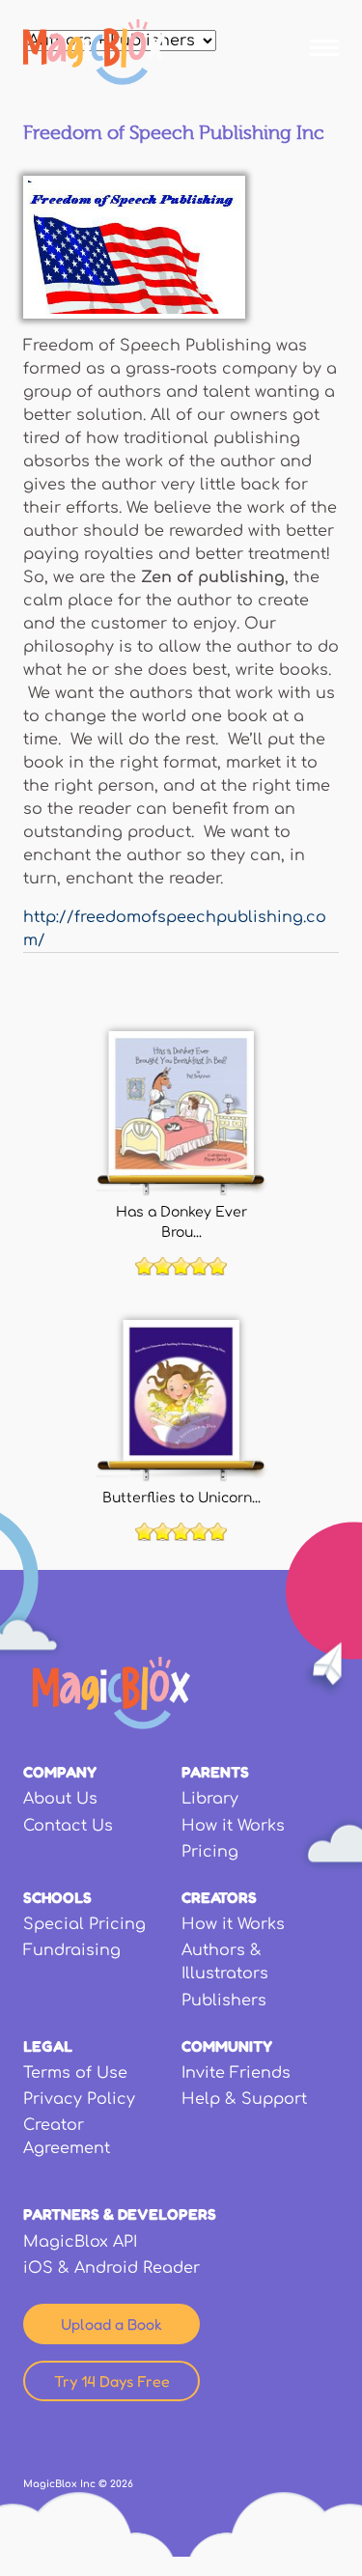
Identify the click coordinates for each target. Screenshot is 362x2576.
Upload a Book (111, 2324)
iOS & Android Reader (111, 2268)
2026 (122, 2484)
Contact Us (68, 1826)
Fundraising (72, 1950)
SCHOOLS (57, 1897)
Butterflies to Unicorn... (181, 1498)
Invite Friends (236, 2073)
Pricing (210, 1852)
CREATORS (219, 1897)
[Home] (94, 52)
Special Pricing (84, 1924)
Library (210, 1799)
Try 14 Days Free (112, 2381)
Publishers (224, 2001)
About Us (60, 1799)
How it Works (233, 1826)
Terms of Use (75, 2073)
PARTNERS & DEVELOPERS (120, 2214)
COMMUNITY (227, 2046)
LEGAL (48, 2046)
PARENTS (215, 1772)
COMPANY (60, 1772)
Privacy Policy (79, 2099)
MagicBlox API (80, 2242)
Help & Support (244, 2099)
